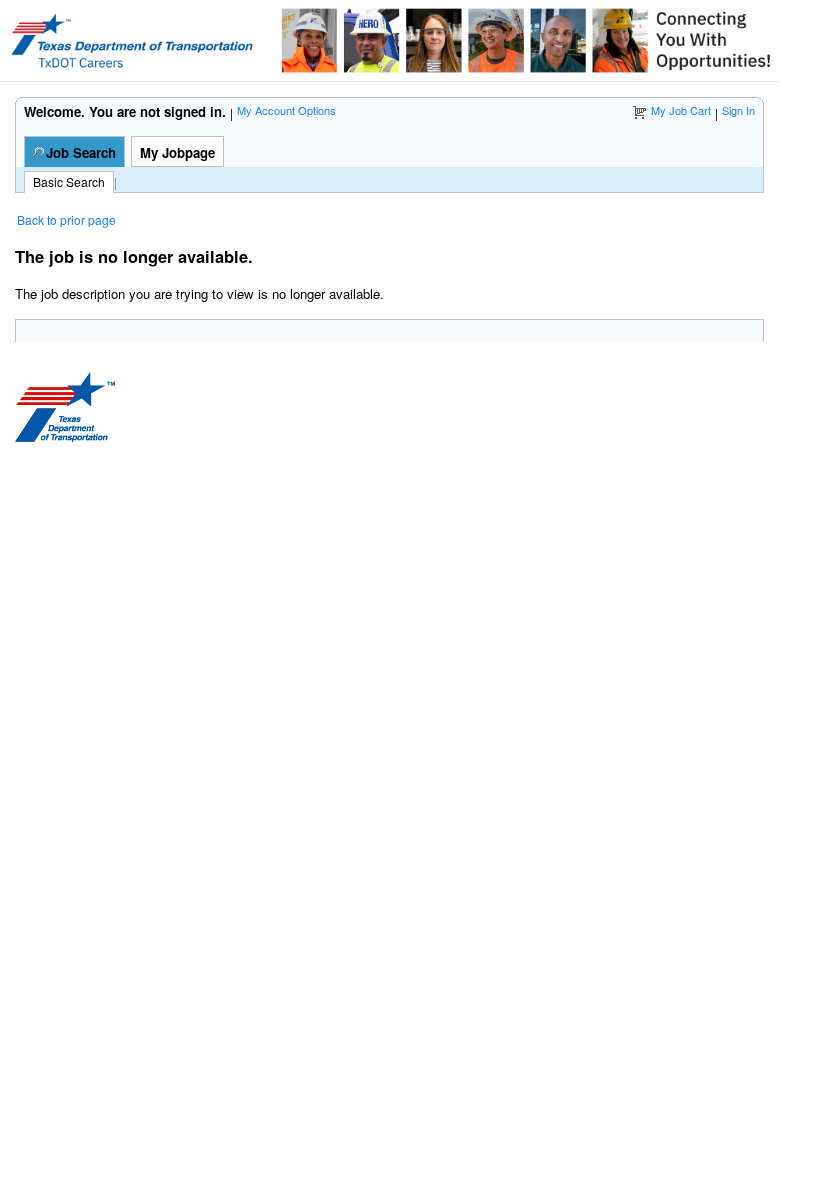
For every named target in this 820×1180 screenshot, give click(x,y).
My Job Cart (681, 110)
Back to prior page (66, 219)
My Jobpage (177, 152)
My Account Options (286, 110)
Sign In (738, 110)
